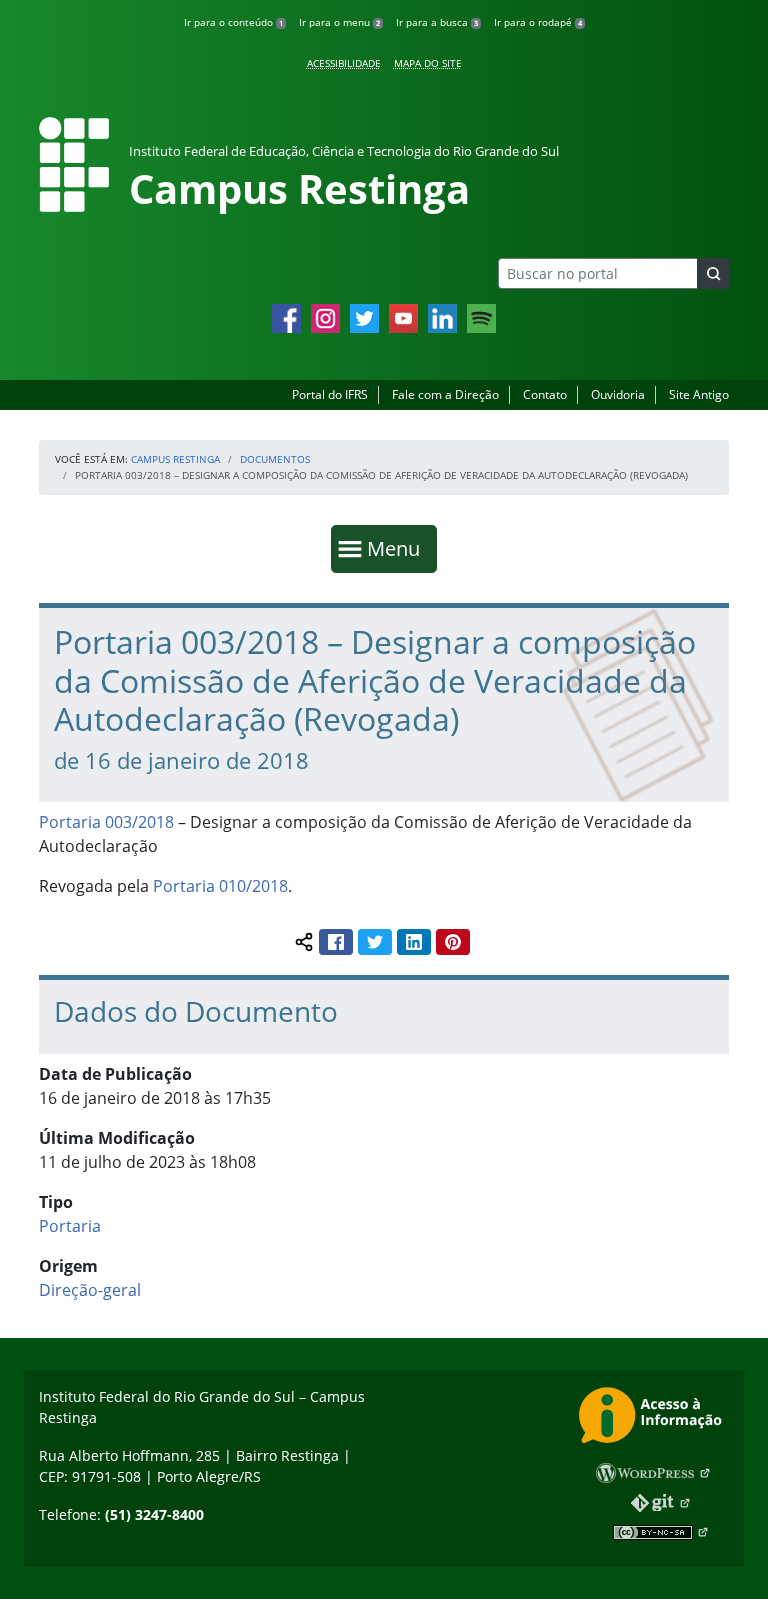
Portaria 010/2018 (220, 886)
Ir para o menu (339, 22)
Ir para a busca (437, 22)
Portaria (70, 1226)
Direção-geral (90, 1290)
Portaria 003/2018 (106, 822)
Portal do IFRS (330, 394)
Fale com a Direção (445, 394)
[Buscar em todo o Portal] (713, 273)
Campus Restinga (175, 459)
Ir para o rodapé (538, 22)
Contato (545, 394)
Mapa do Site (428, 63)
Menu (398, 548)
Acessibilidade (344, 63)
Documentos (275, 459)
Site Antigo (699, 394)
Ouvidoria (618, 394)
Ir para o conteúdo (233, 22)
